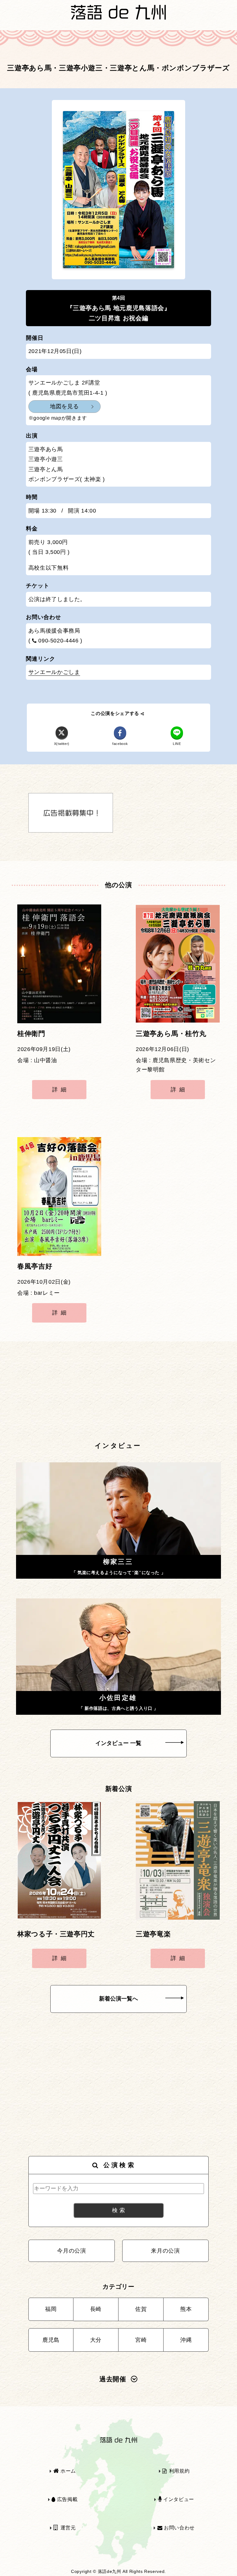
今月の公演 (71, 2251)
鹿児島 (51, 2340)
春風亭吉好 (35, 1266)
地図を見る (64, 406)
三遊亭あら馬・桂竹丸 (171, 1034)
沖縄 (186, 2340)
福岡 (51, 2309)
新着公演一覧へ (118, 1999)
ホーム (67, 2471)
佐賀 (141, 2309)
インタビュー (178, 2499)
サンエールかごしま (54, 672)
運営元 (67, 2528)
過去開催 (113, 2379)
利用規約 (179, 2471)
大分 (96, 2340)
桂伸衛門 (31, 1034)
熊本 (186, 2309)
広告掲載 (67, 2499)
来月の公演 (165, 2251)
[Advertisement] (118, 1392)
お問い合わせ (178, 2528)
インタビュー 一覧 (118, 1743)
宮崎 (141, 2340)
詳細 (61, 1090)
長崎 (96, 2309)
